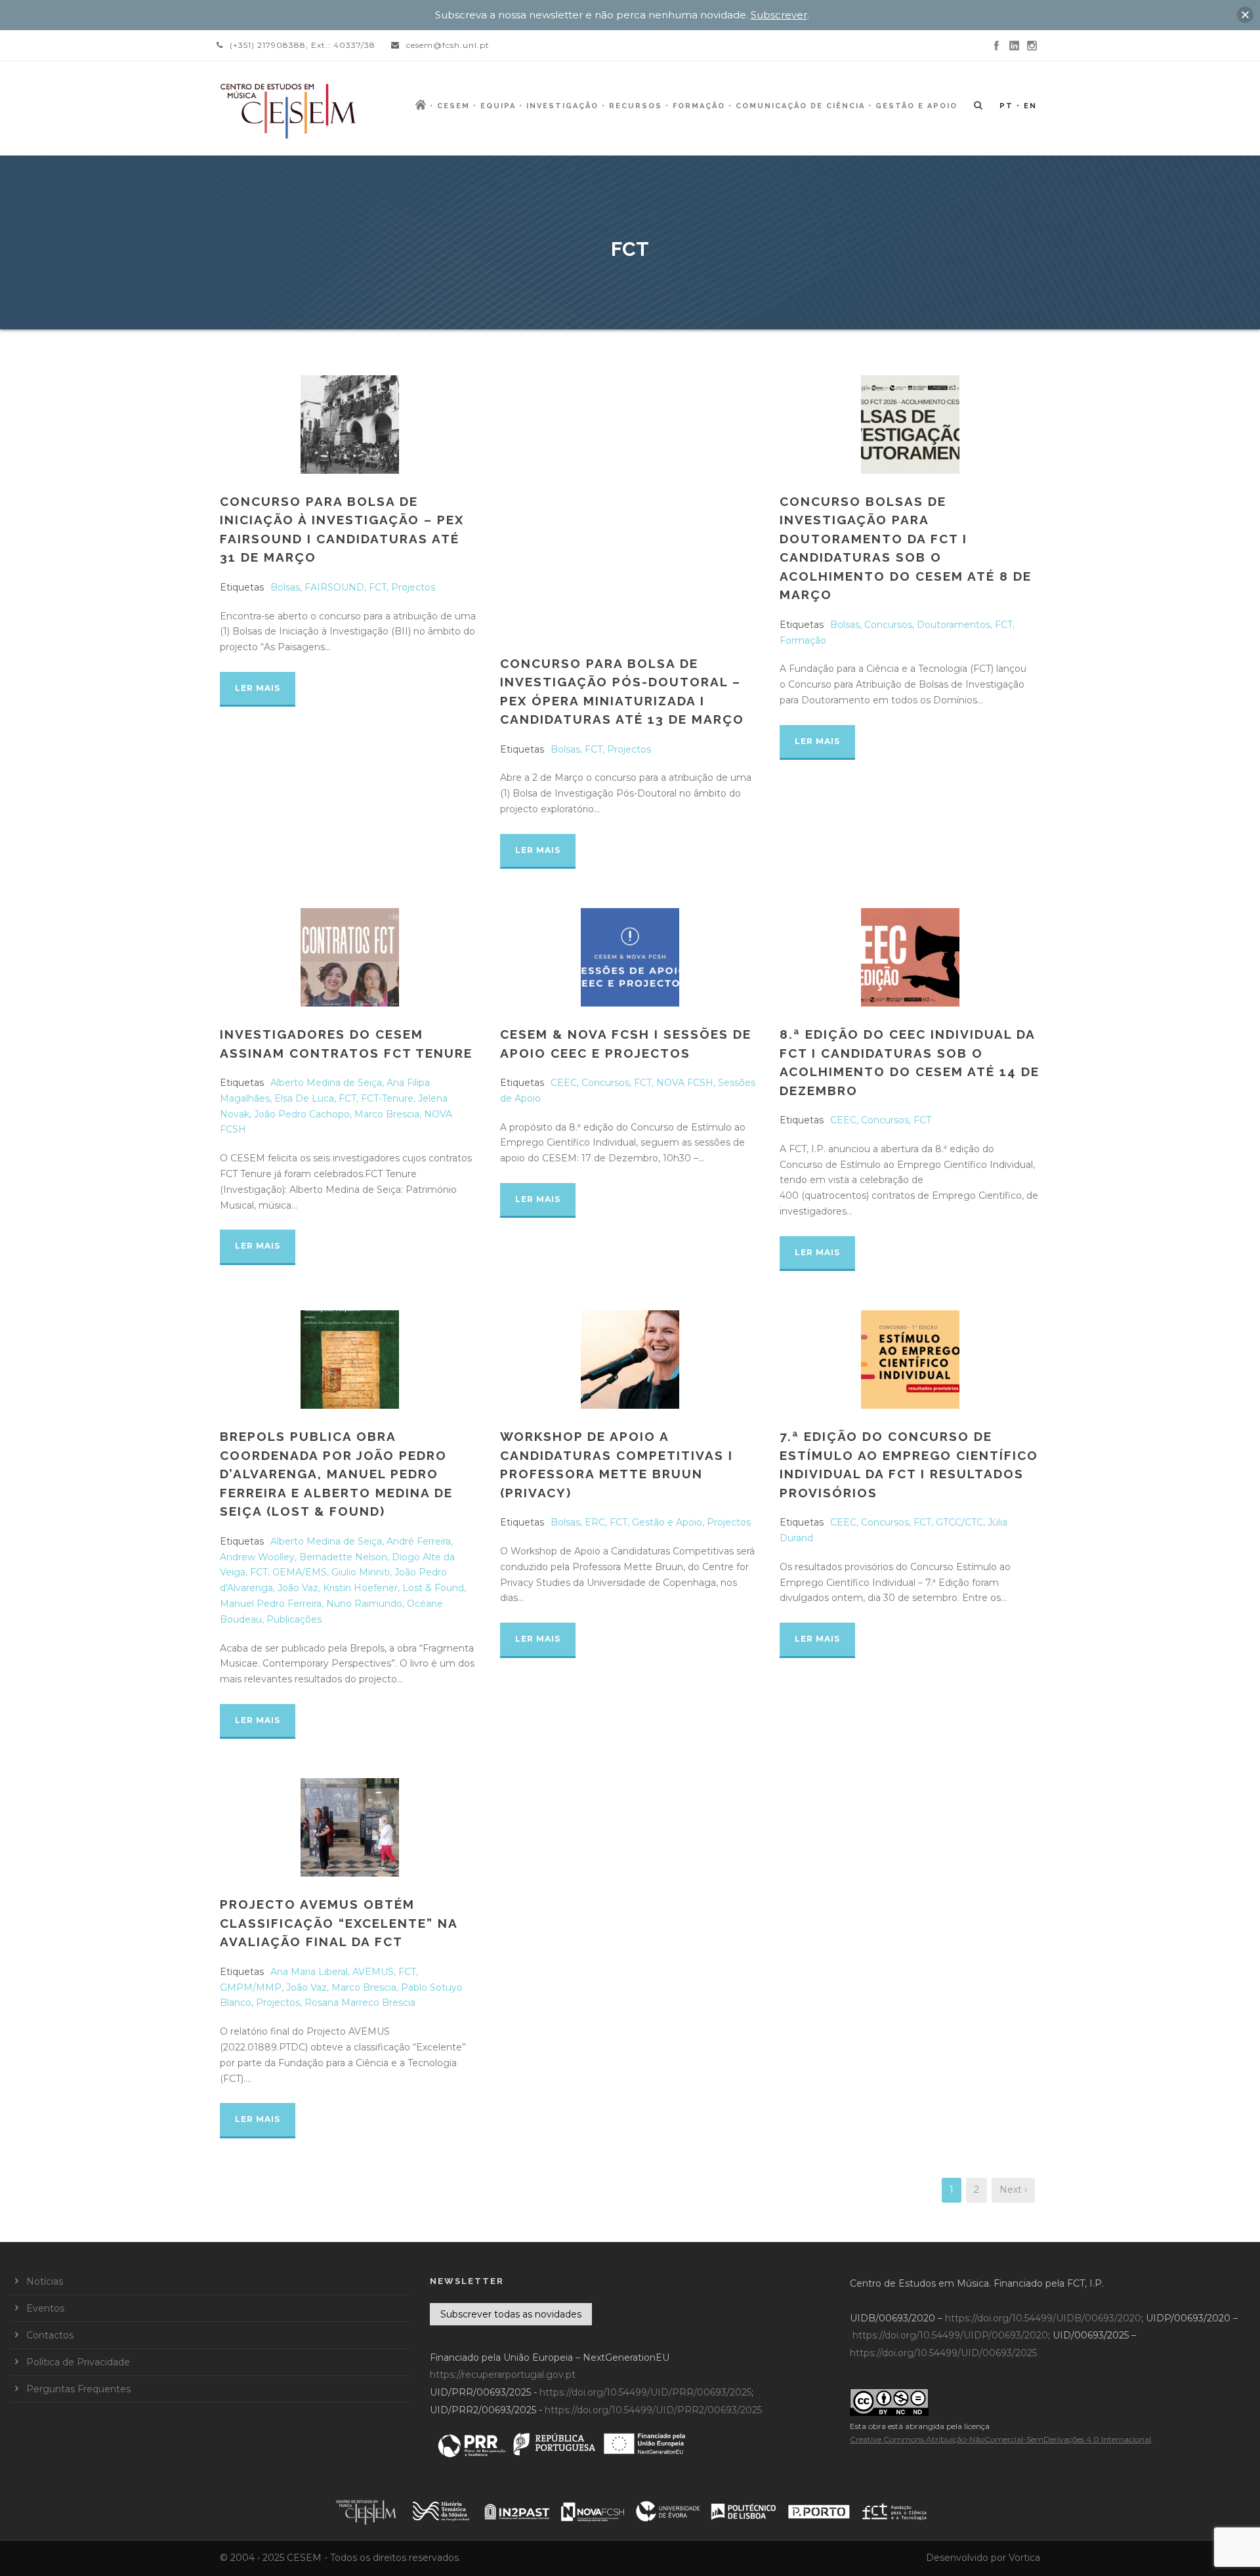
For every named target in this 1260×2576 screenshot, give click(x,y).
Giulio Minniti (361, 1572)
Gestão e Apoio (916, 106)
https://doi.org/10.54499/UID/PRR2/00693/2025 (653, 2410)
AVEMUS (373, 1972)
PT (1006, 106)
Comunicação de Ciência (800, 106)
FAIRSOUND (334, 587)
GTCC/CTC (959, 1522)
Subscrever (779, 15)
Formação (699, 106)
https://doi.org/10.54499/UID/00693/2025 (943, 2353)
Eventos (45, 2308)
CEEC (564, 1083)
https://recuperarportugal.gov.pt (503, 2375)
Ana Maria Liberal (309, 1972)
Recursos (636, 106)
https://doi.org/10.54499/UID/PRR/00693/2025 (645, 2392)
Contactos (50, 2335)
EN (1030, 106)
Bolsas (285, 587)
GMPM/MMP (251, 1987)
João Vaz (298, 1588)
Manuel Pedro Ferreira (271, 1604)
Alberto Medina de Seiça (326, 1083)
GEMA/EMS (300, 1572)
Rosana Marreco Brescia (360, 2003)
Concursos (888, 625)
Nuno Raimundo (364, 1604)
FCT (378, 587)
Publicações (294, 1619)
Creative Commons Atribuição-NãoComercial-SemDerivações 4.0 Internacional (1000, 2439)
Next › (1013, 2190)
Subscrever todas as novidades (511, 2314)
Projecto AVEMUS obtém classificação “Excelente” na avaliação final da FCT (339, 1923)
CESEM (453, 106)
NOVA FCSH (685, 1083)
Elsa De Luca (304, 1098)
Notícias (45, 2281)
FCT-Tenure (387, 1098)
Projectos (413, 587)
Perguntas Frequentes (78, 2389)
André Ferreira (419, 1541)
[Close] (1245, 15)
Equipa (498, 106)
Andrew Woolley (257, 1557)
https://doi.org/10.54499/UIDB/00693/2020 (1043, 2318)
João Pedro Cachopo (302, 1114)
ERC (595, 1522)
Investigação (562, 106)
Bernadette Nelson (343, 1557)
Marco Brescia (387, 1114)
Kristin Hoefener (360, 1588)
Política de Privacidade (78, 2362)
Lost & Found (433, 1588)
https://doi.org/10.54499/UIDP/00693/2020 (950, 2335)
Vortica (1024, 2558)
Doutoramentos (954, 625)
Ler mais (258, 688)
